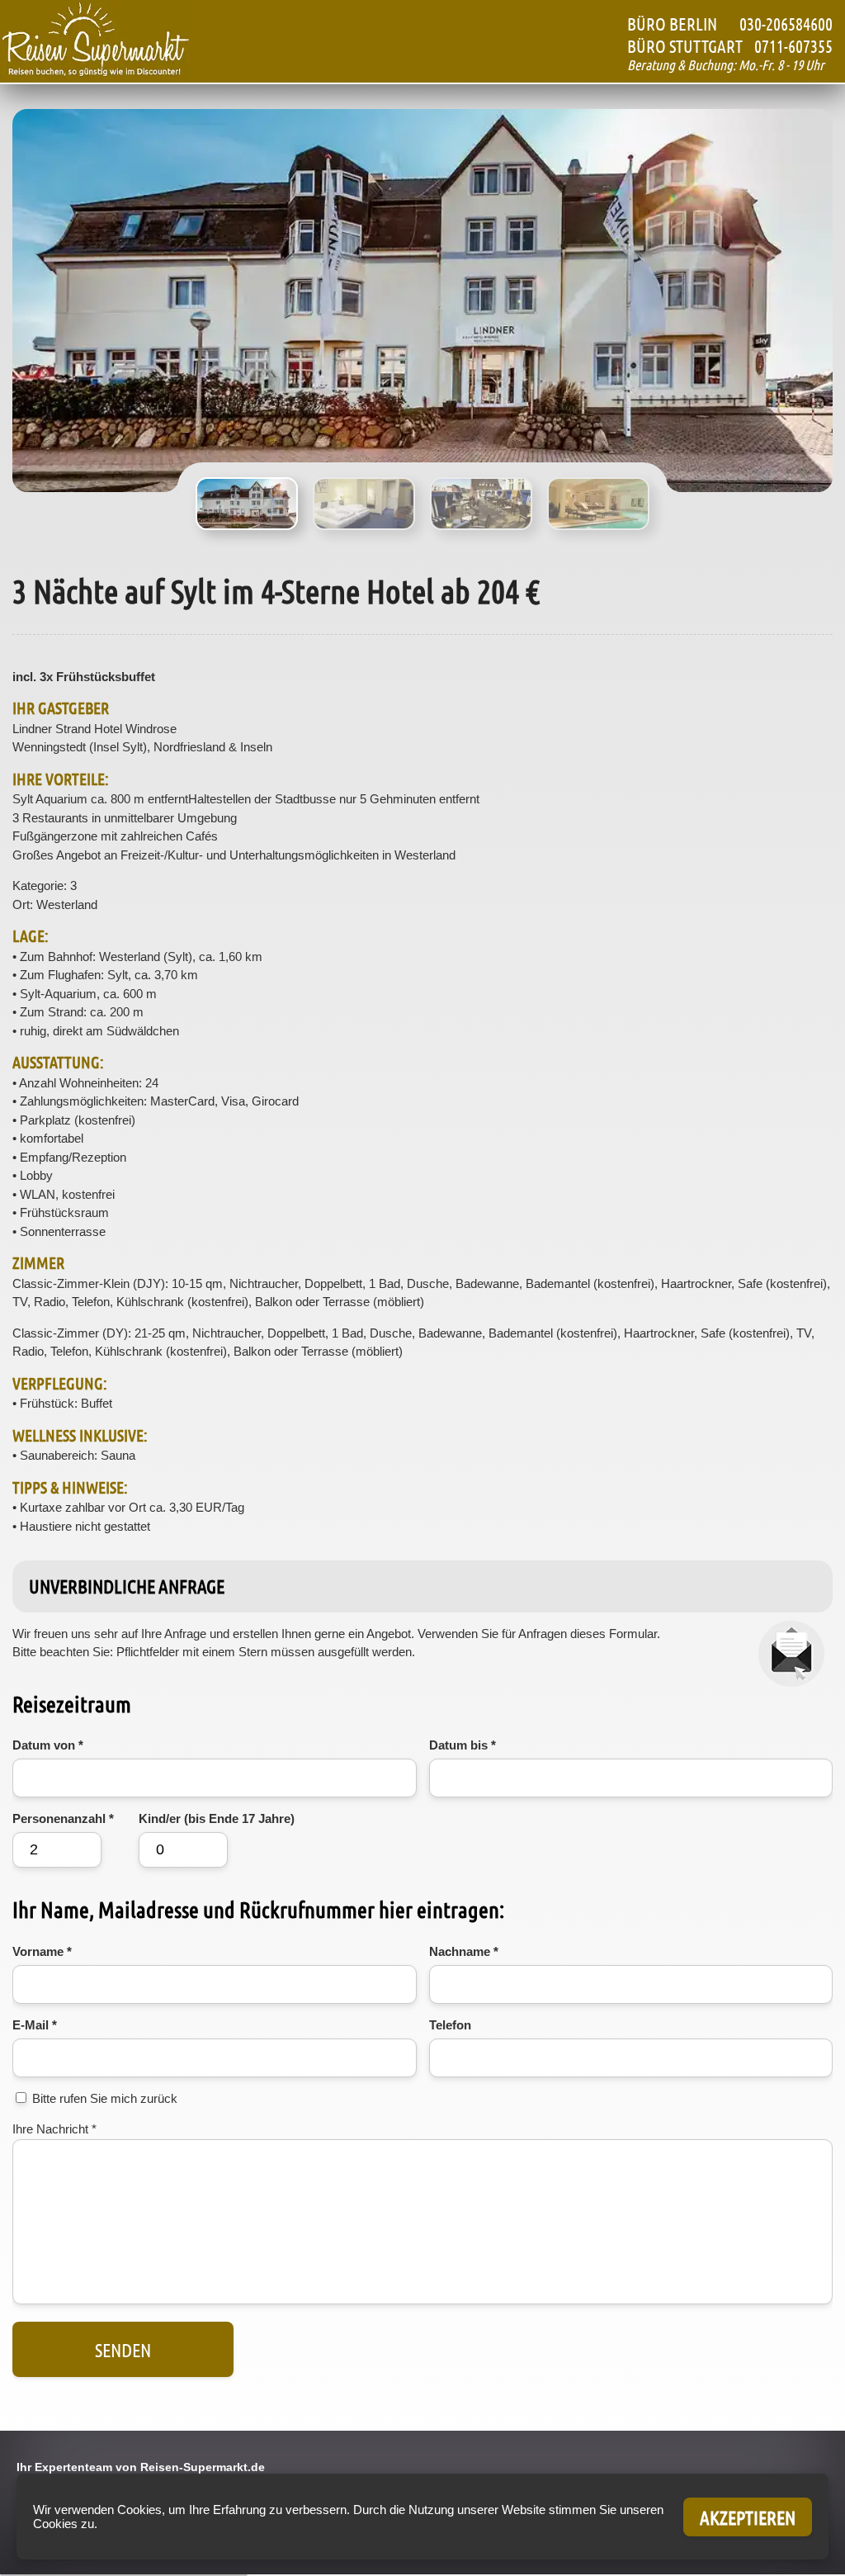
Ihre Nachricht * (54, 2129)
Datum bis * (463, 1745)
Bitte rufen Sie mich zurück (105, 2098)
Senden (123, 2349)
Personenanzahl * (63, 1818)
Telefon (450, 2025)
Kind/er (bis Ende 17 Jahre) (217, 1818)
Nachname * (464, 1951)
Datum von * (48, 1745)
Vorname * (42, 1951)
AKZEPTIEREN (748, 2517)
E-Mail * (35, 2025)
